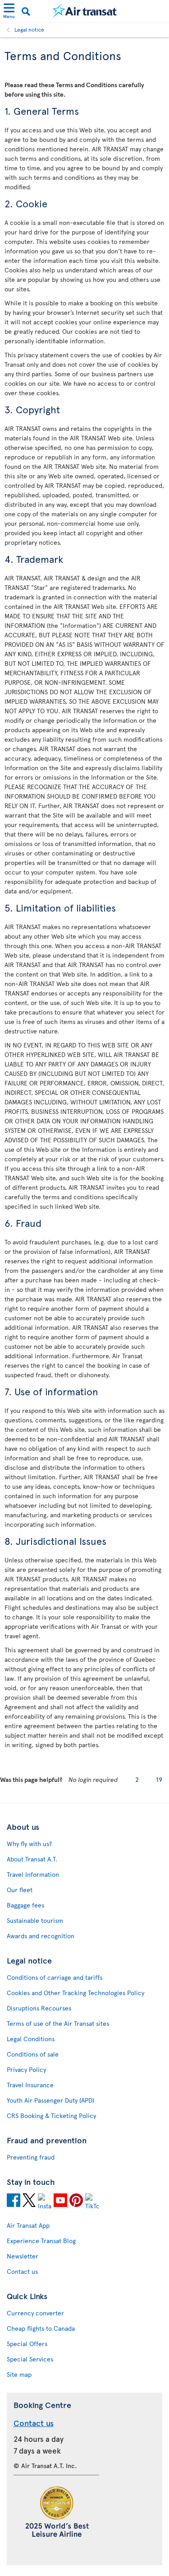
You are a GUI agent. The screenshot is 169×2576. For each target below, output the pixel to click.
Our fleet (20, 1890)
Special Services (30, 2359)
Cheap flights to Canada (41, 2328)
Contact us (22, 2271)
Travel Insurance (30, 2085)
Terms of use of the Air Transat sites (58, 2023)
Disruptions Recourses (39, 2008)
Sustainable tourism (35, 1920)
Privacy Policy (26, 2069)
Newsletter (23, 2256)
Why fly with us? (29, 1844)
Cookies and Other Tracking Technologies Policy (75, 1993)
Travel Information (33, 1874)
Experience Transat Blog (41, 2241)
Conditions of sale (33, 2054)
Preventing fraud (31, 2157)
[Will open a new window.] (14, 2202)
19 (159, 1779)
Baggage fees (25, 1905)
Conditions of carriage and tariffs (55, 1977)
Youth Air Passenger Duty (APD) (50, 2100)
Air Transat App (28, 2225)
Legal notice (29, 29)
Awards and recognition (41, 1936)
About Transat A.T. (32, 1859)
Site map (19, 2374)
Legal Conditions (31, 2039)
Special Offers (27, 2344)
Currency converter (35, 2313)
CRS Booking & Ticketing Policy (51, 2115)
